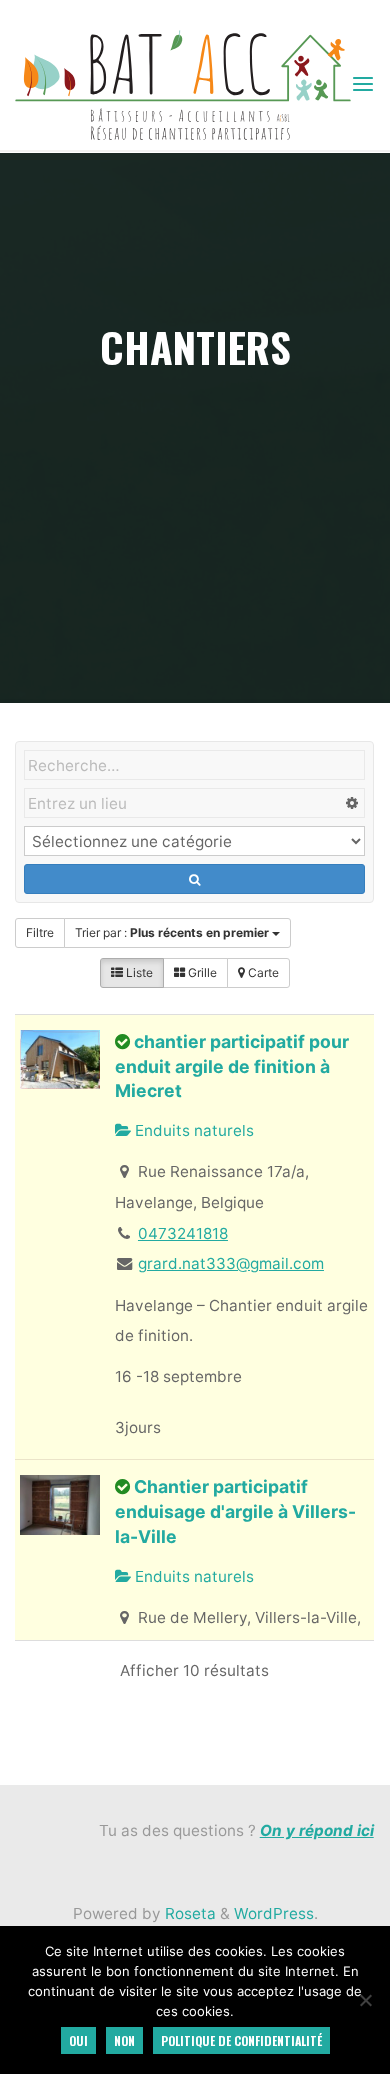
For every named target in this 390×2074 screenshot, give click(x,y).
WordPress (274, 1913)
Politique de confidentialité (241, 2040)
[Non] (365, 2000)
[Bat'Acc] (182, 83)
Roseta (188, 1913)
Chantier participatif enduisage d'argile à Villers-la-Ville (235, 1511)
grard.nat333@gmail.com (231, 1263)
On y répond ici (317, 1830)
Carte (262, 972)
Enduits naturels (192, 1130)
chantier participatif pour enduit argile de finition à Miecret (232, 1066)
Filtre (40, 932)
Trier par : (172, 932)
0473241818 (183, 1233)
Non (124, 2040)
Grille (201, 972)
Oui (78, 2040)
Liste (138, 972)
